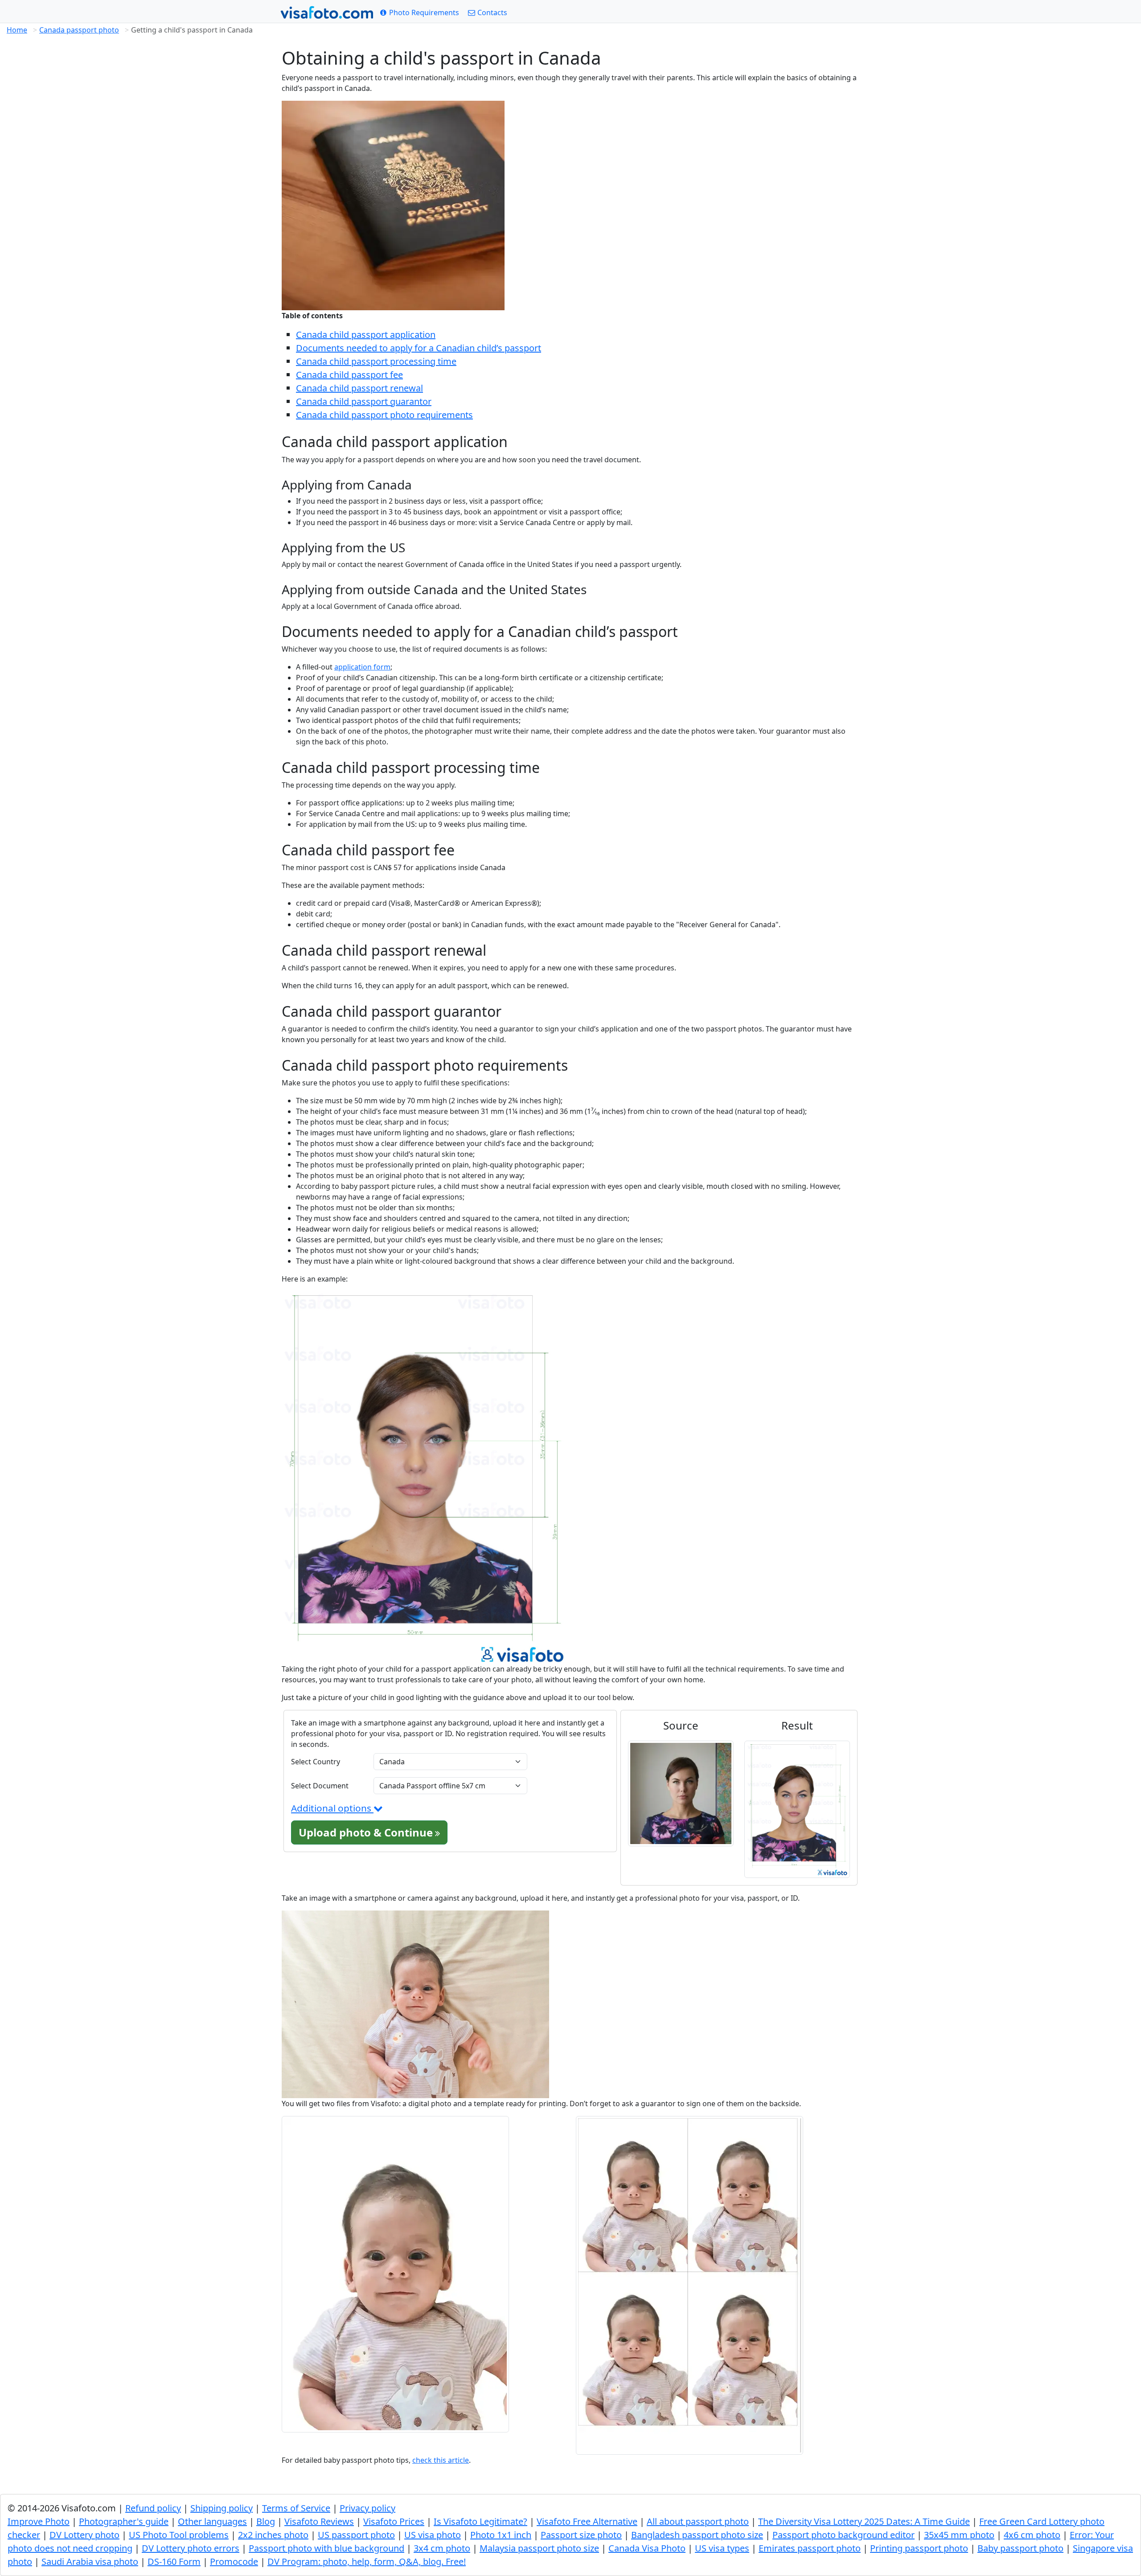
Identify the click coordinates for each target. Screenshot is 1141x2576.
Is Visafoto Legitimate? (480, 2521)
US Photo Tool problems (179, 2535)
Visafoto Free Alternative (587, 2521)
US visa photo (433, 2535)
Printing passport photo (919, 2548)
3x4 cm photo (442, 2548)
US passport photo (356, 2535)
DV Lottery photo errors (191, 2548)
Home (17, 30)
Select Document (320, 1786)
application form (362, 667)
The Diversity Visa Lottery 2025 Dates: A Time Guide (864, 2521)
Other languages (212, 2521)
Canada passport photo (79, 30)
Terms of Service (296, 2508)
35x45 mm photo (959, 2535)
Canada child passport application (366, 335)
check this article (441, 2460)
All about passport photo (698, 2521)
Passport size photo (581, 2535)
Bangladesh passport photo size (697, 2535)
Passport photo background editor (843, 2535)
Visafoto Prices (394, 2521)
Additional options (332, 1808)
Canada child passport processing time (376, 361)
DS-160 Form (174, 2562)
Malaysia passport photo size (539, 2548)
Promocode (234, 2562)
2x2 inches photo (273, 2535)
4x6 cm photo (1032, 2535)
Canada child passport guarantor (364, 401)
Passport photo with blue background (326, 2548)
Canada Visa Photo (647, 2548)
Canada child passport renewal (359, 388)
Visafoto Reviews (319, 2521)
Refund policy (153, 2508)
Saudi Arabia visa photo (90, 2562)
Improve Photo (39, 2521)
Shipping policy (222, 2508)
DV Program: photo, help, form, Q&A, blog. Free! (367, 2562)
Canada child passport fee (349, 375)
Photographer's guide (124, 2521)
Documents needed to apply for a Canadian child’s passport (419, 348)
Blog (266, 2521)
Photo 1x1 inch (501, 2535)
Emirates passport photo (810, 2548)
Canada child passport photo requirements (384, 415)
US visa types (722, 2548)
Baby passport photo (1020, 2548)
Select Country (316, 1762)
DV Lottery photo (84, 2535)
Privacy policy (367, 2508)
